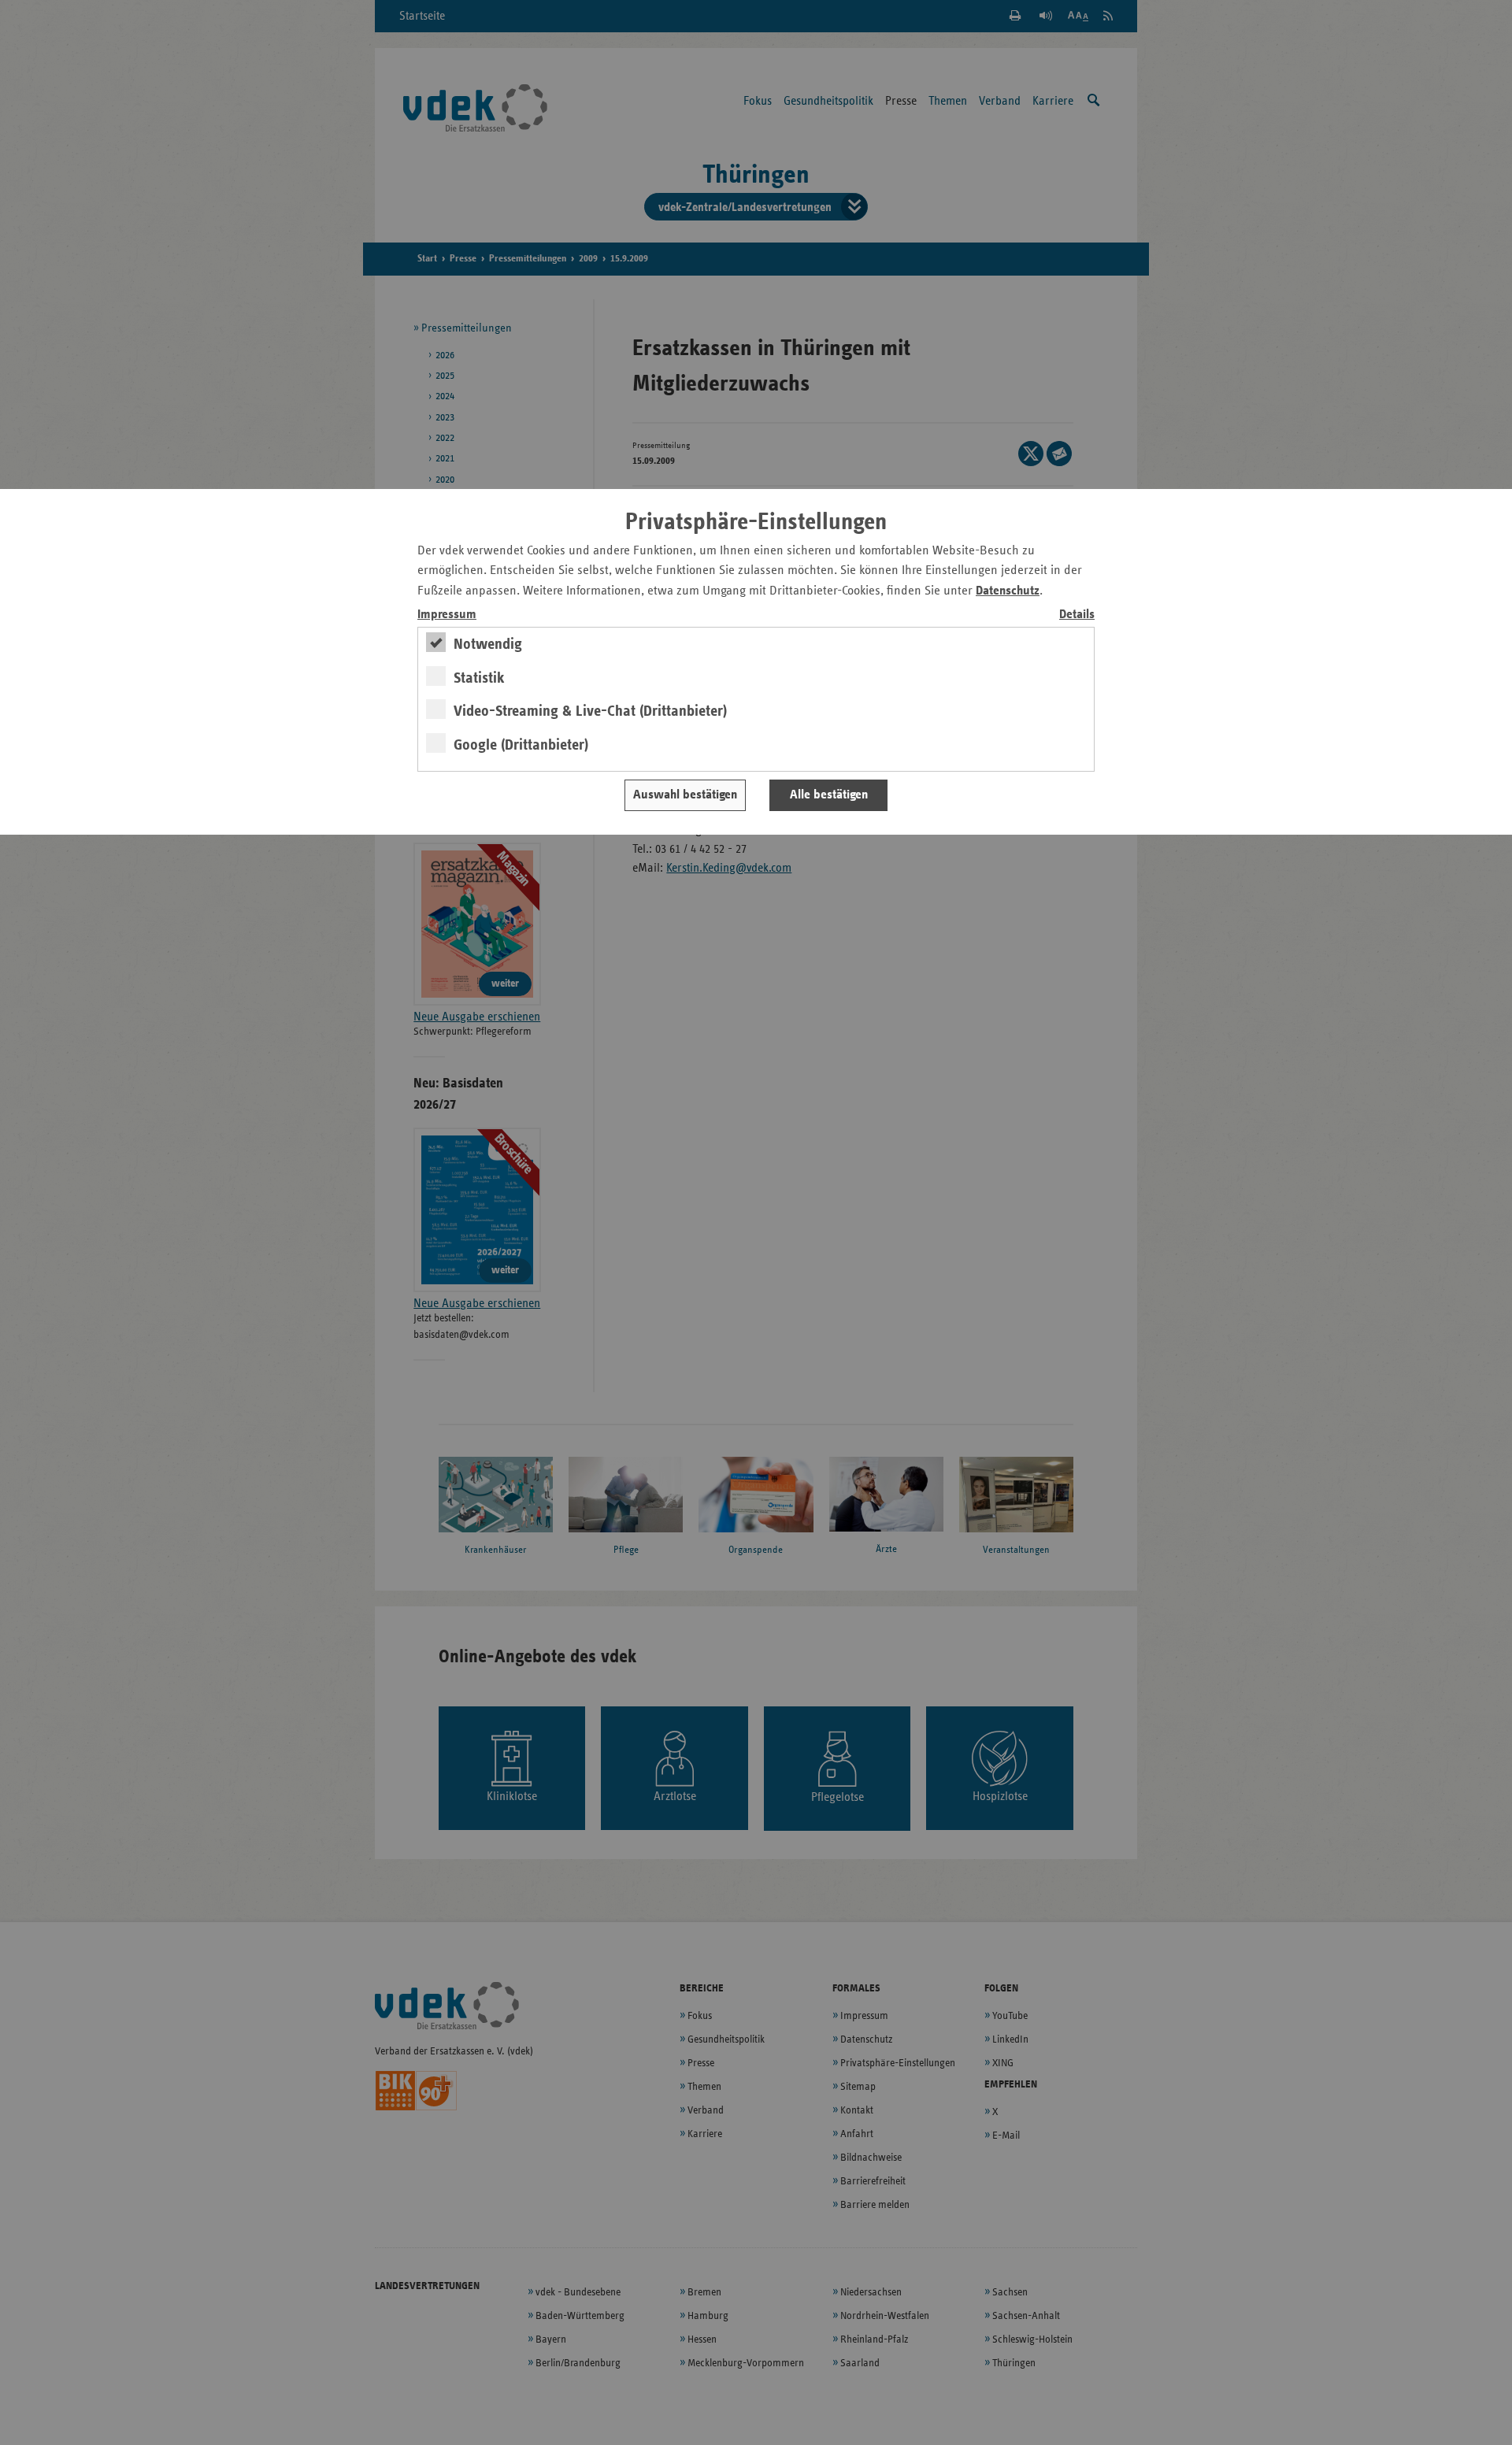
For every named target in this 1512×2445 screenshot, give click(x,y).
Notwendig (488, 644)
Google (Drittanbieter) (521, 745)
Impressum (447, 615)
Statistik (479, 678)
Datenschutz (1008, 591)
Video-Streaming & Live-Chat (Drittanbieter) (590, 711)
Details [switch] (1077, 615)
